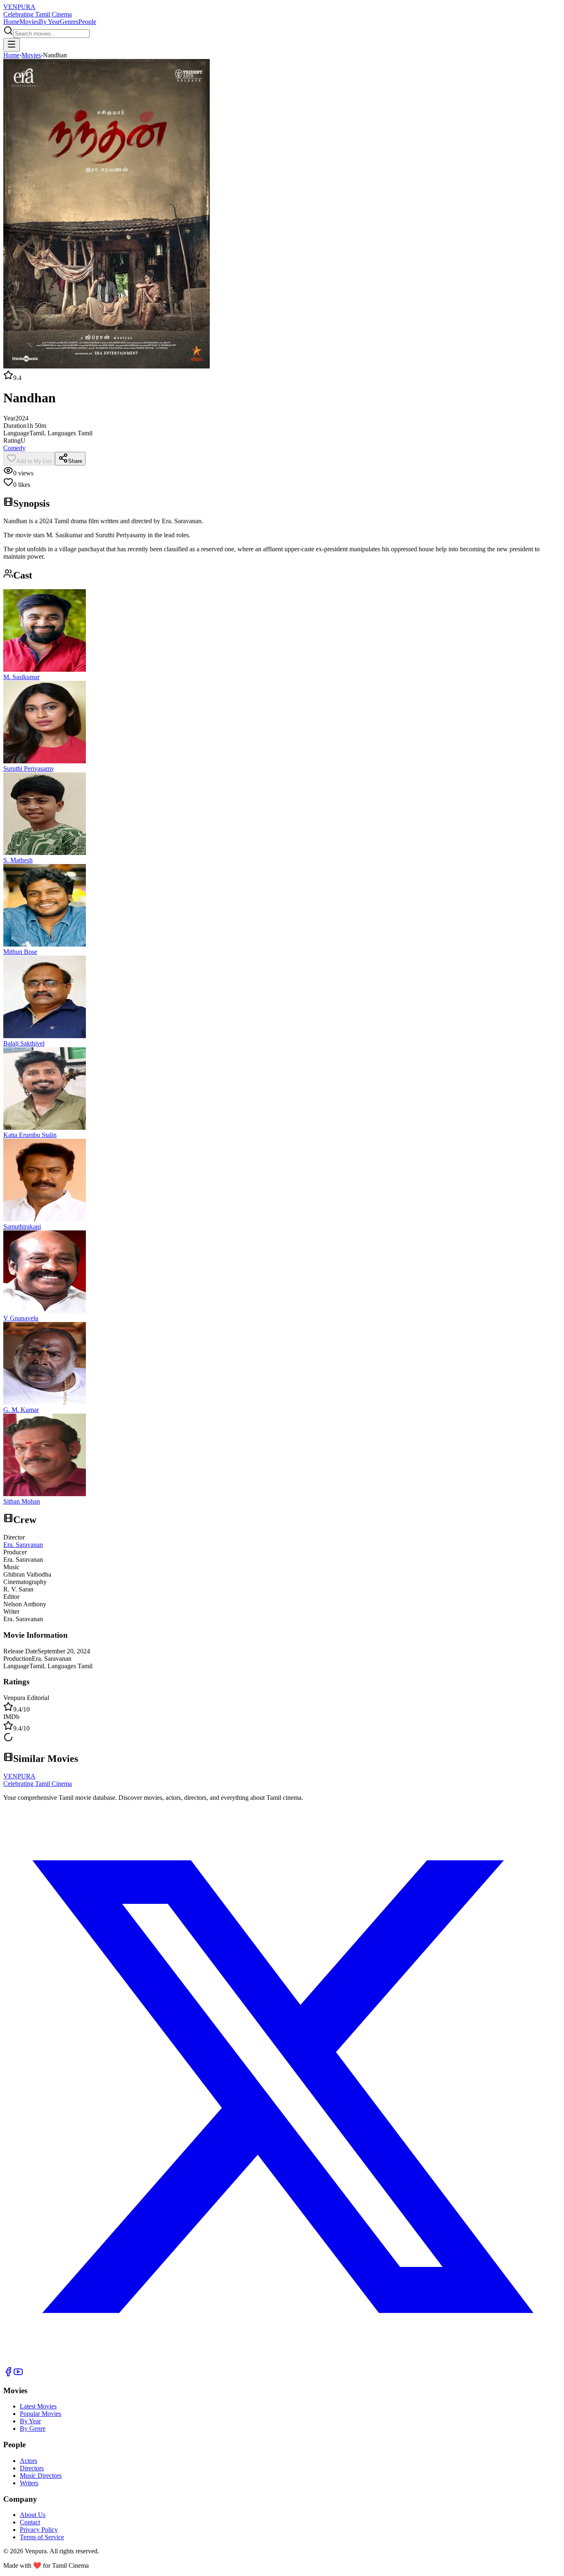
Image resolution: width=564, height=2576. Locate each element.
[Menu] (12, 45)
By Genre (33, 2428)
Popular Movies (40, 2414)
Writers (29, 2483)
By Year (49, 22)
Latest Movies (38, 2406)
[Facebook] (8, 2374)
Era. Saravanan (23, 1545)
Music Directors (41, 2476)
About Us (33, 2515)
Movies (29, 22)
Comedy (14, 448)
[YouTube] (18, 2374)
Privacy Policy (39, 2530)
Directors (32, 2468)
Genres (69, 22)
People (87, 22)
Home (11, 22)
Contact (30, 2522)
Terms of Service (42, 2537)
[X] (282, 2363)
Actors (28, 2461)
